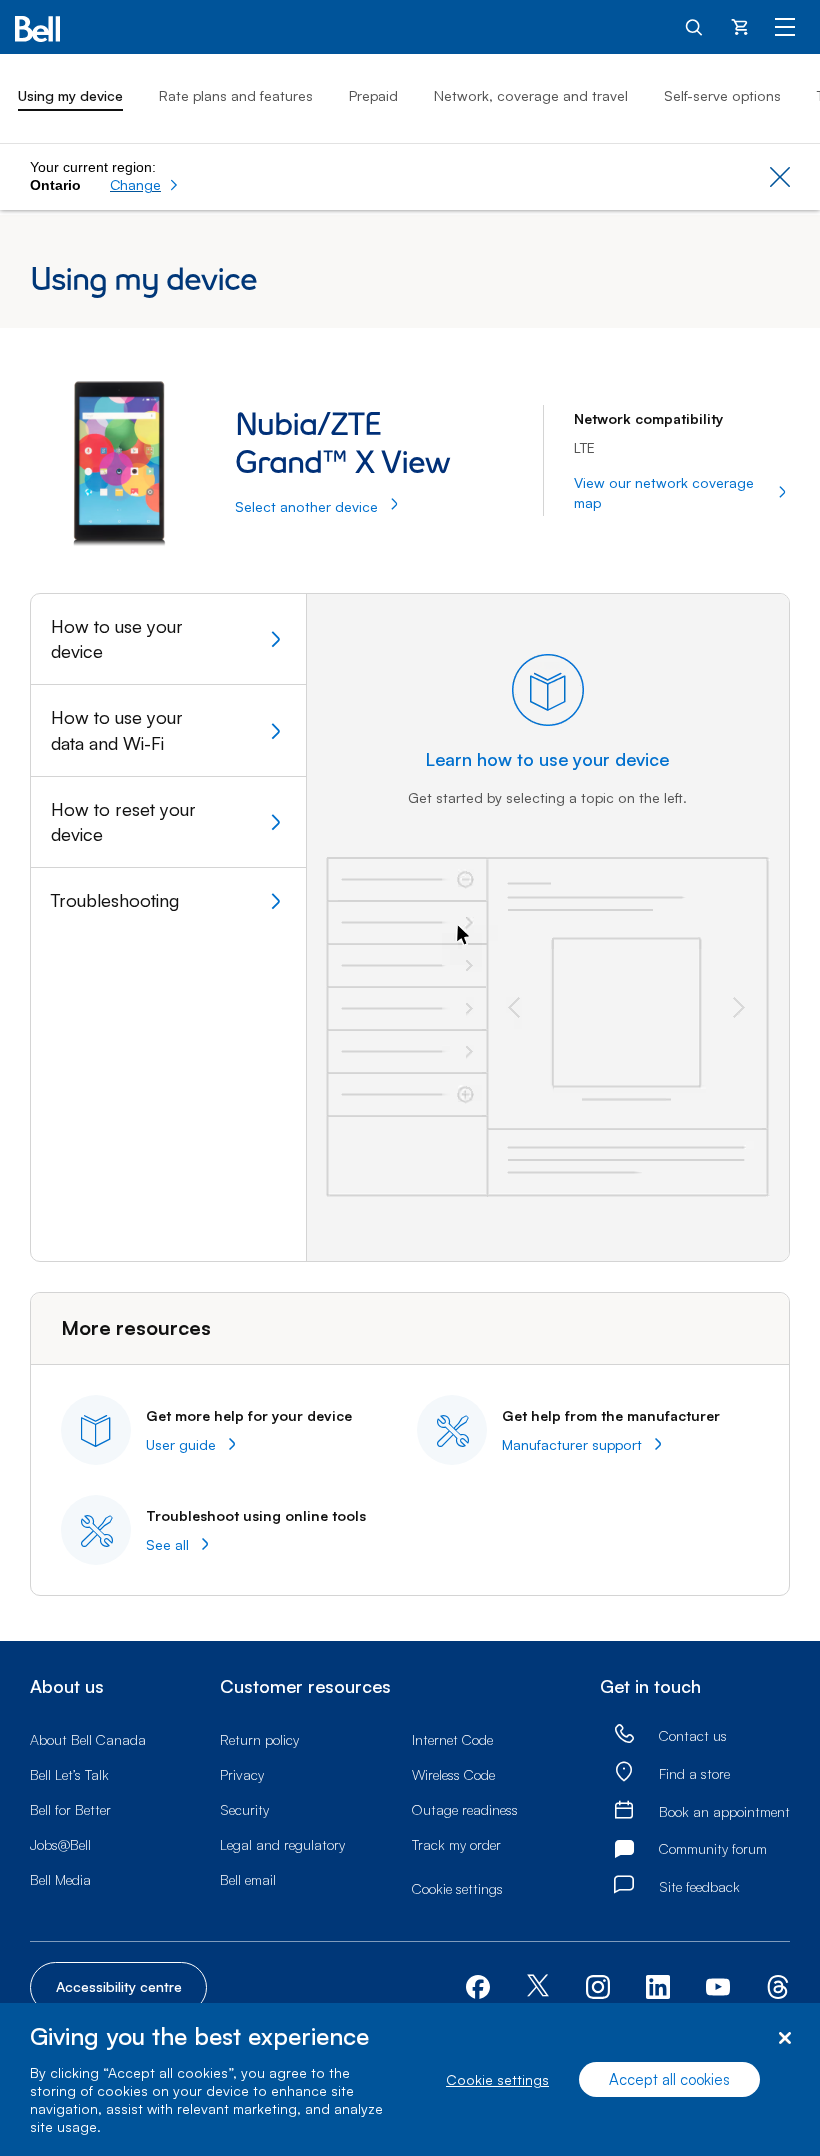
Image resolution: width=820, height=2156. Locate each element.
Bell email (248, 1879)
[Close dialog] (784, 2038)
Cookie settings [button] (457, 1888)
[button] (144, 185)
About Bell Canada (88, 1739)
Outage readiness (465, 1809)
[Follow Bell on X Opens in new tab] (538, 1987)
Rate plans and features (236, 95)
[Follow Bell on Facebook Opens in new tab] (478, 1985)
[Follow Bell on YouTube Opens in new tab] (718, 1985)
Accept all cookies (669, 2079)
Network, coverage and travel (531, 95)
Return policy (259, 1739)
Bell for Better (70, 1809)
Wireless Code (453, 1774)
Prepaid (373, 95)
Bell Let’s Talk (69, 1774)
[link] (624, 1734)
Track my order (456, 1844)
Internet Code (452, 1739)
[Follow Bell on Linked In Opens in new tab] (658, 1985)
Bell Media (60, 1879)
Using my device (70, 95)
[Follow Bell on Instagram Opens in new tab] (598, 1987)
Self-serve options (722, 95)
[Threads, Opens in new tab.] (778, 1985)
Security (244, 1809)
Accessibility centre (119, 1986)
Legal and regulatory (282, 1844)
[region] (410, 2079)
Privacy (242, 1774)
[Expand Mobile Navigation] (785, 26)
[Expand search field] (695, 26)
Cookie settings (497, 2079)
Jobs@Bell (60, 1844)
